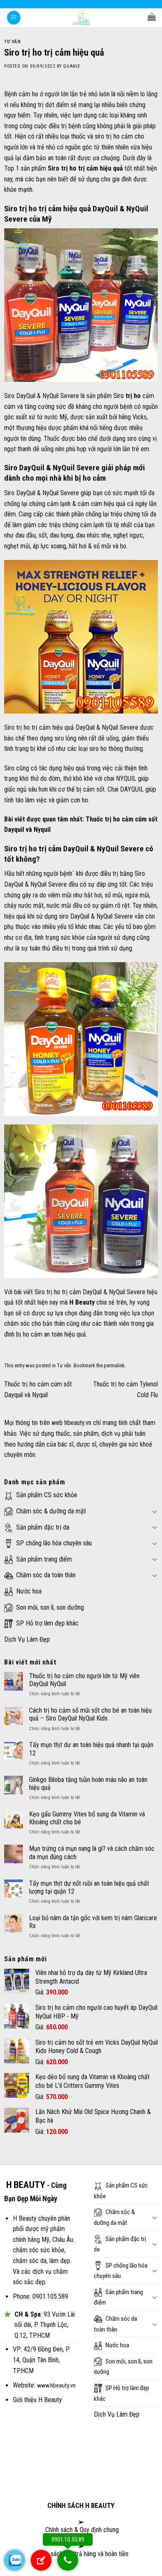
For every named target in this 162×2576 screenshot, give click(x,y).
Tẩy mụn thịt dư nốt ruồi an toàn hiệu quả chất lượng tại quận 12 (89, 1887)
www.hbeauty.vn (56, 2386)
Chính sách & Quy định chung (81, 2530)
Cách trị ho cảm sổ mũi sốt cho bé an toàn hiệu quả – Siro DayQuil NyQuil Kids (90, 1714)
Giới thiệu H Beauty (37, 2400)
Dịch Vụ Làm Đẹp (27, 1639)
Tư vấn (12, 42)
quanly (71, 66)
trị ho (133, 396)
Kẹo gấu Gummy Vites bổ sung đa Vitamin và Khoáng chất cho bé (87, 1818)
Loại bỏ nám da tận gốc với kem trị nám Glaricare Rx (93, 1922)
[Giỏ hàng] (152, 17)
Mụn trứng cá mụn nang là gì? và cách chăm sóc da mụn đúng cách (92, 1853)
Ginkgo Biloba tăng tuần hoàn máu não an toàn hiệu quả (88, 1784)
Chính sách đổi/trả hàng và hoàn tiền (82, 2554)
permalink (114, 1365)
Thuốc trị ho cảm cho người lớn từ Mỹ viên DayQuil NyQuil (84, 1680)
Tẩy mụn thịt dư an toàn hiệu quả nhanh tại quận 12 (91, 1749)
